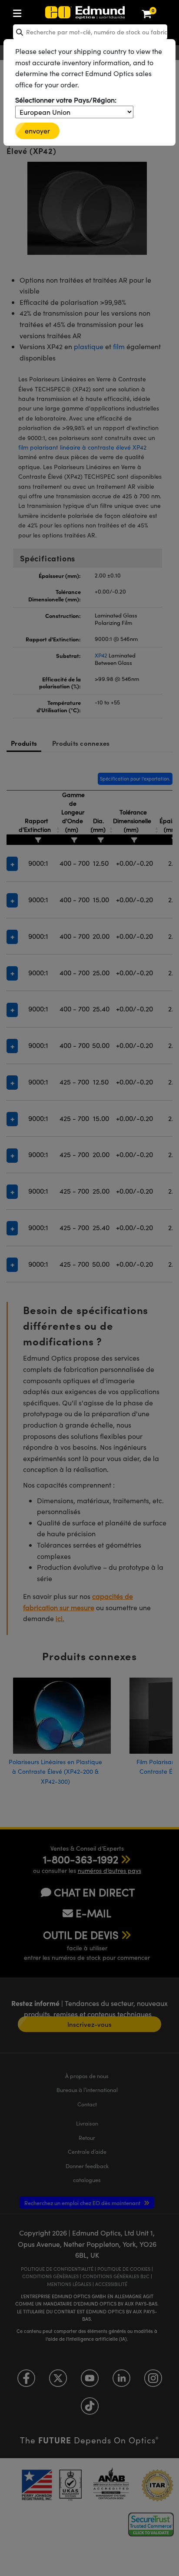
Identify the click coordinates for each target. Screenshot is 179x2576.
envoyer (37, 131)
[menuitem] (46, 12)
